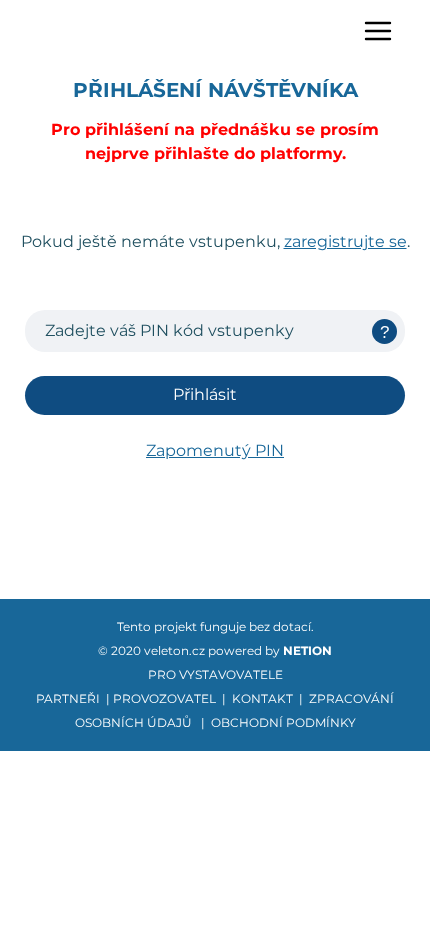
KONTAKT (262, 698)
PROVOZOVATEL (164, 698)
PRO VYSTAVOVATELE (215, 674)
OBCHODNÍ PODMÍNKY (283, 722)
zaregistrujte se (345, 241)
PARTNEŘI (68, 698)
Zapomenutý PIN (215, 450)
